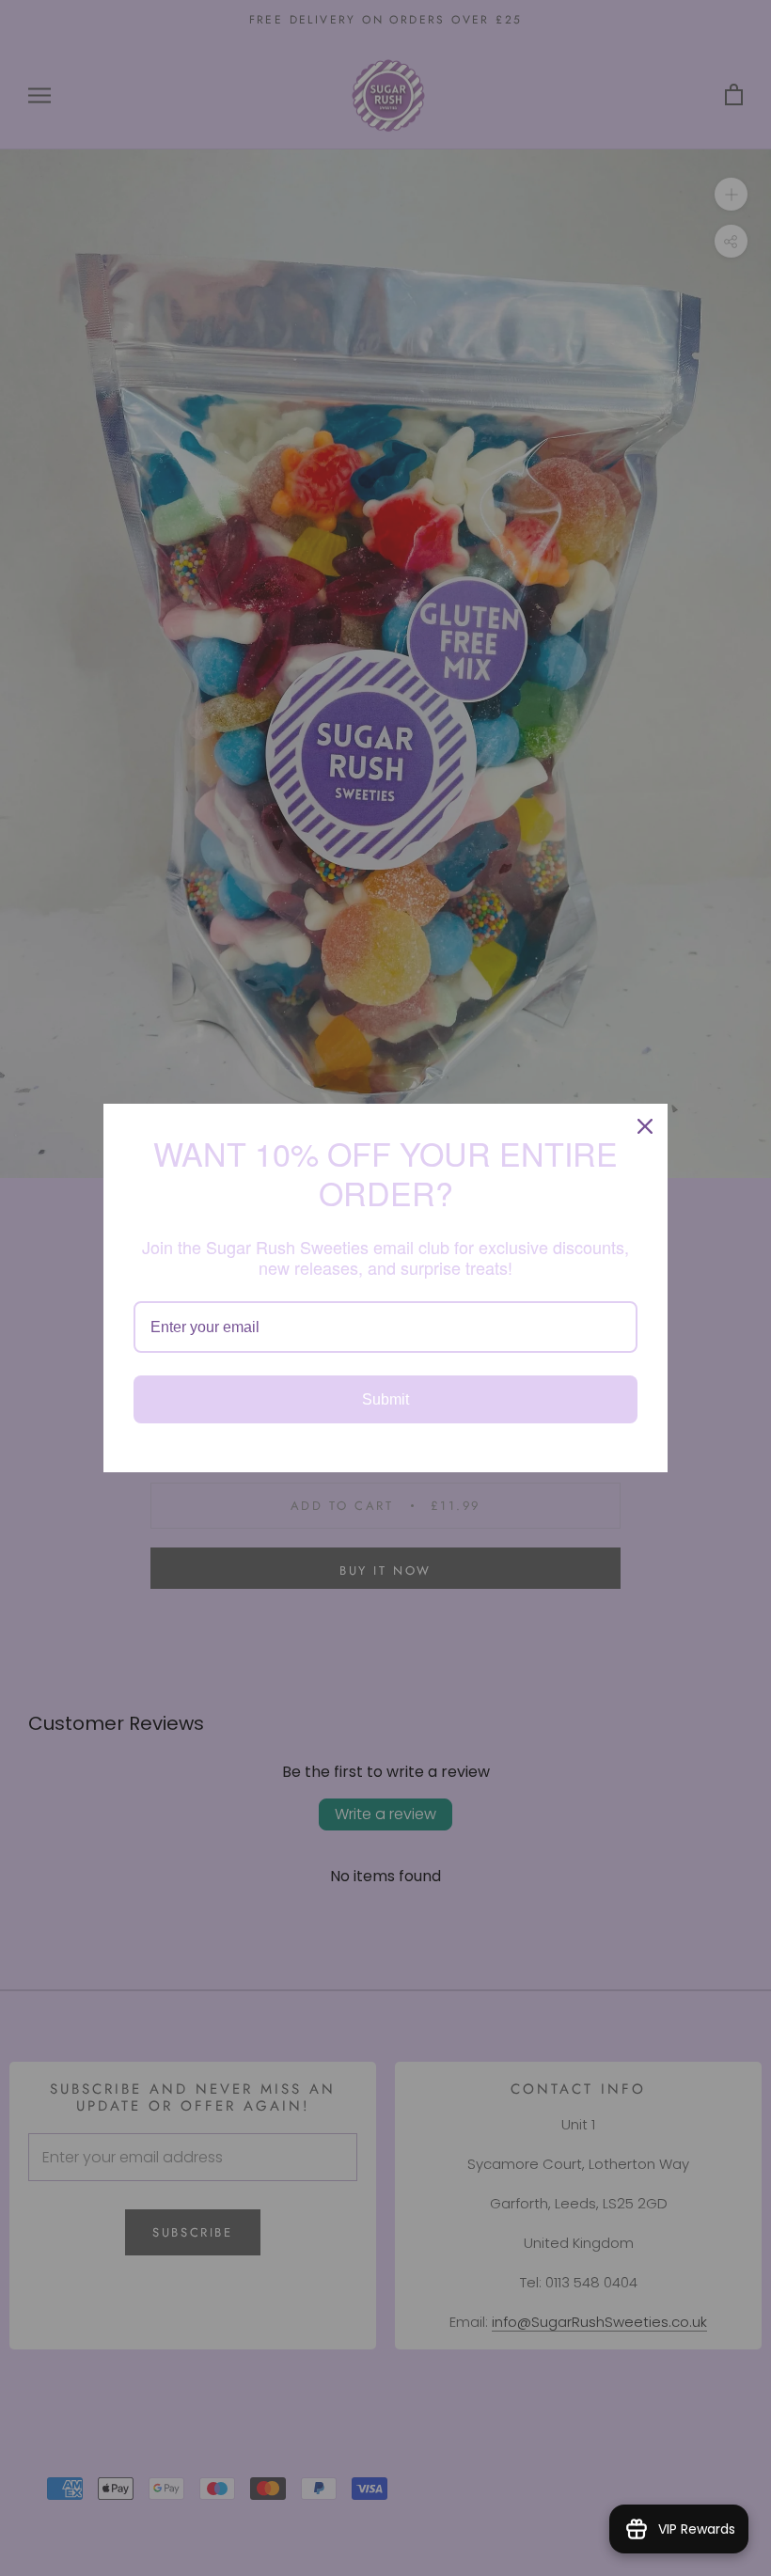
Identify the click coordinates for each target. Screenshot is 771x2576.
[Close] (645, 1126)
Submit (385, 1399)
